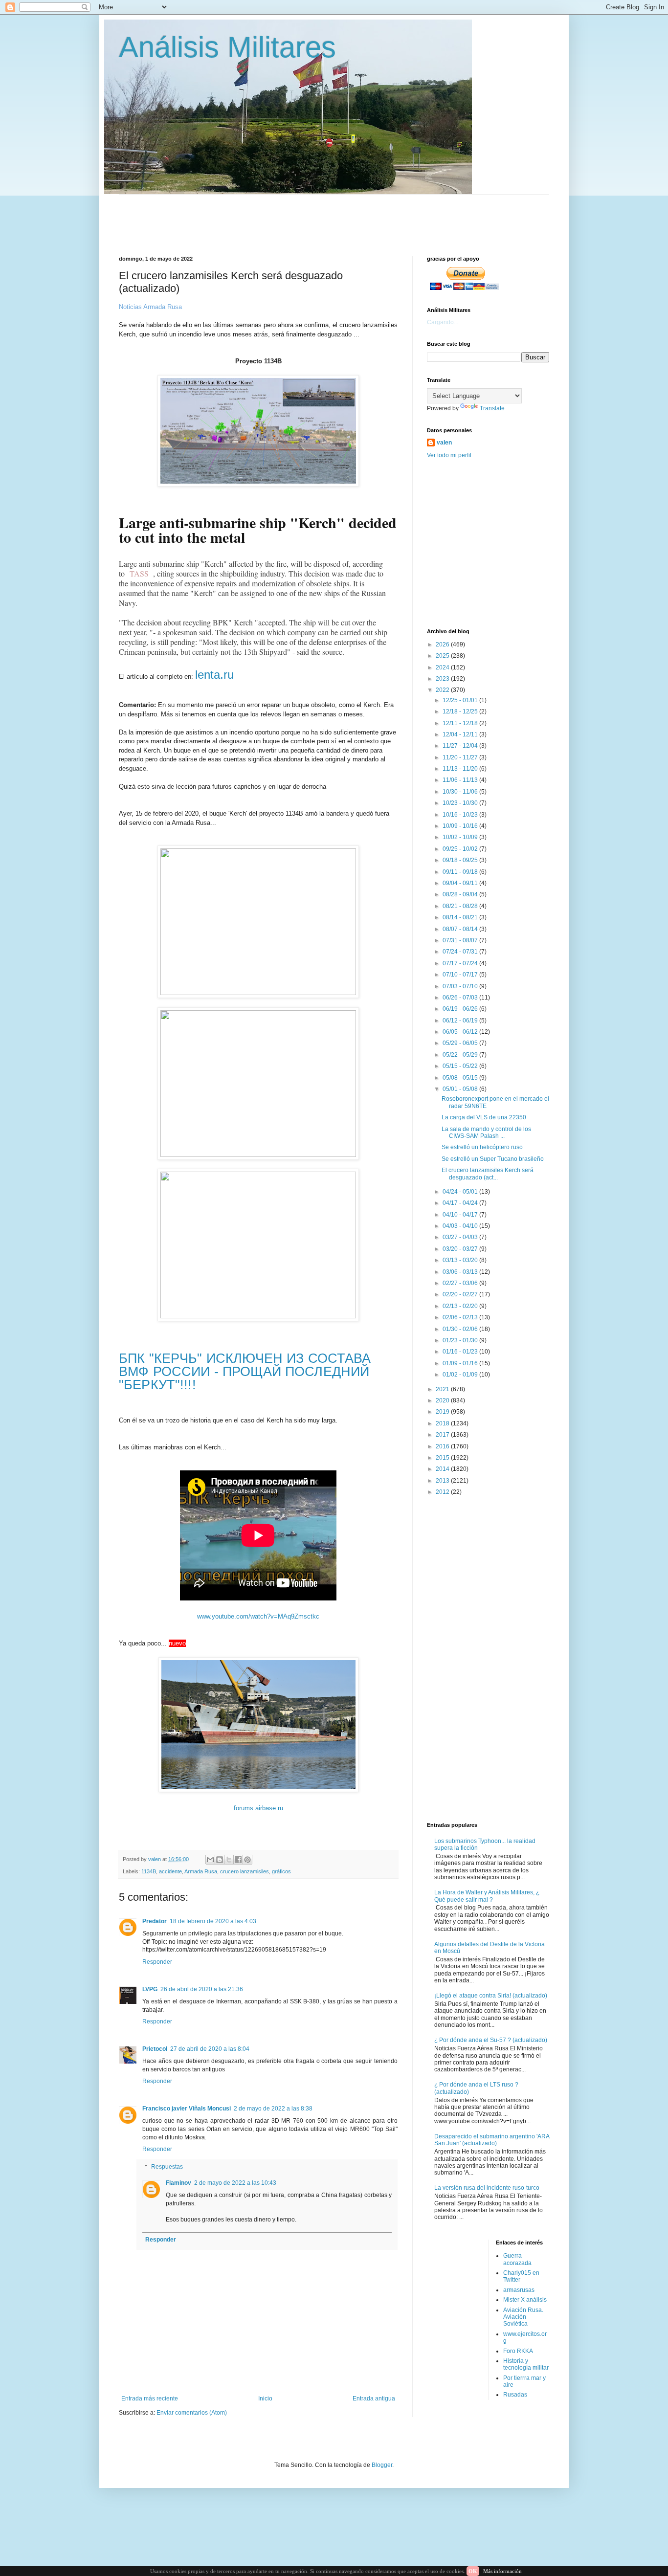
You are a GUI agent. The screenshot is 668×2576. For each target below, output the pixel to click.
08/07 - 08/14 (461, 929)
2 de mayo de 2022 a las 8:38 (273, 2109)
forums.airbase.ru (258, 1808)
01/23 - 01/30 (461, 1340)
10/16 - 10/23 (461, 815)
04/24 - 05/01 (461, 1192)
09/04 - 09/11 (461, 883)
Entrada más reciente (150, 2398)
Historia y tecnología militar (526, 2364)
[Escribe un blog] (220, 1860)
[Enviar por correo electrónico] (210, 1860)
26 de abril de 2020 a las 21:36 (202, 1989)
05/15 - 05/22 (461, 1066)
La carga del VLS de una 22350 (484, 1117)
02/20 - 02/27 (461, 1294)
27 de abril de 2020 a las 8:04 (210, 2049)
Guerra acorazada (517, 2259)
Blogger (382, 2465)
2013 (443, 1481)
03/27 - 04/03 (461, 1237)
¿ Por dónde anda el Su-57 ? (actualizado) (491, 2040)
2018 (443, 1423)
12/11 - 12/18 (461, 723)
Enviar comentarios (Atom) (192, 2413)
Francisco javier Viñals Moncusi (187, 2109)
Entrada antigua (374, 2398)
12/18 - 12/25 (461, 711)
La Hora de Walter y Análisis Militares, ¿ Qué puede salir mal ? (487, 1896)
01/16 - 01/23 (461, 1352)
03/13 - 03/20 (461, 1260)
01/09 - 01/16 (461, 1363)
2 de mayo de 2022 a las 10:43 (235, 2183)
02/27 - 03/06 (461, 1283)
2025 (443, 656)
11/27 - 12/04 (461, 746)
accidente (170, 1871)
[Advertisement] (356, 217)
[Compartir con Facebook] (238, 1860)
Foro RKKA (518, 2351)
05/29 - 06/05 (461, 1043)
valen (444, 443)
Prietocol (155, 2049)
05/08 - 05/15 (461, 1078)
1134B (149, 1871)
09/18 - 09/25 (461, 860)
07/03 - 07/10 (461, 986)
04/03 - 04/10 (461, 1226)
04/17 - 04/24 (461, 1203)
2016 (443, 1446)
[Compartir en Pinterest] (247, 1860)
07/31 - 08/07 (461, 940)
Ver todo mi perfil (449, 455)
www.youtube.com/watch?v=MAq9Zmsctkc (258, 1616)
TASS (139, 573)
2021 (443, 1389)
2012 (443, 1492)
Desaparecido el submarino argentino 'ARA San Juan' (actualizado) (492, 2140)
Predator (155, 1921)
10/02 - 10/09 (461, 837)
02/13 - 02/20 (461, 1306)
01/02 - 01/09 (461, 1375)
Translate (492, 408)
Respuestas (167, 2167)
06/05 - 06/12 (461, 1032)
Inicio (265, 2398)
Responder (157, 1962)
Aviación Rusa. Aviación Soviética (523, 2317)
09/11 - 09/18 (461, 872)
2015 (443, 1458)
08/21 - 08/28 (461, 906)
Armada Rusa (201, 1871)
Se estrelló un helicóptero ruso (482, 1147)
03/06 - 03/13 (461, 1272)
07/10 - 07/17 (461, 975)
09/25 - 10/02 (461, 849)
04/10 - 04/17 (461, 1215)
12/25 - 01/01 (461, 700)
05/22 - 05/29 (461, 1055)
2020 (443, 1400)
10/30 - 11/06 (461, 792)
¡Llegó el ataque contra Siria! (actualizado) (491, 1996)
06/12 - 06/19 (461, 1021)
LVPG (150, 1989)
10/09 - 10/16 (461, 826)
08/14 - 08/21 (461, 917)
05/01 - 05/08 (461, 1089)
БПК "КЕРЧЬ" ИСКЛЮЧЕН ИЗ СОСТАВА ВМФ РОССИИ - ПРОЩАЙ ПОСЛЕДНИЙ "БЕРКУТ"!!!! (245, 1371)
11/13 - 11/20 (461, 769)
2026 (443, 644)
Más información (502, 2571)
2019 (443, 1412)
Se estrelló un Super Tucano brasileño (493, 1159)
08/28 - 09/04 (461, 894)
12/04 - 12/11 (461, 734)
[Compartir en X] (229, 1860)
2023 (443, 679)
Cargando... (443, 322)
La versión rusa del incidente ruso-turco (487, 2188)
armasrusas (519, 2290)
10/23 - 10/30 (461, 803)
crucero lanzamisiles (245, 1871)
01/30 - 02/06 (461, 1329)
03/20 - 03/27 (461, 1249)
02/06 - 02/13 (461, 1317)
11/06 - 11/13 (461, 780)
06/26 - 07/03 (461, 998)
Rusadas (515, 2395)
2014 (443, 1469)
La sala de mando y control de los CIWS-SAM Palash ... (486, 1133)
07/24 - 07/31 (461, 952)
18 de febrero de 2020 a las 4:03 (213, 1921)
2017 (443, 1435)
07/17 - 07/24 (461, 963)
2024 (443, 667)
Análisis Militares (227, 47)
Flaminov (178, 2183)
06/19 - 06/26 (461, 1009)
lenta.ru (214, 675)
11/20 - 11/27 (461, 757)
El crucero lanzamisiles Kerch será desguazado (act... (488, 1174)
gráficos (281, 1871)
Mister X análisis (525, 2300)
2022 (443, 690)
